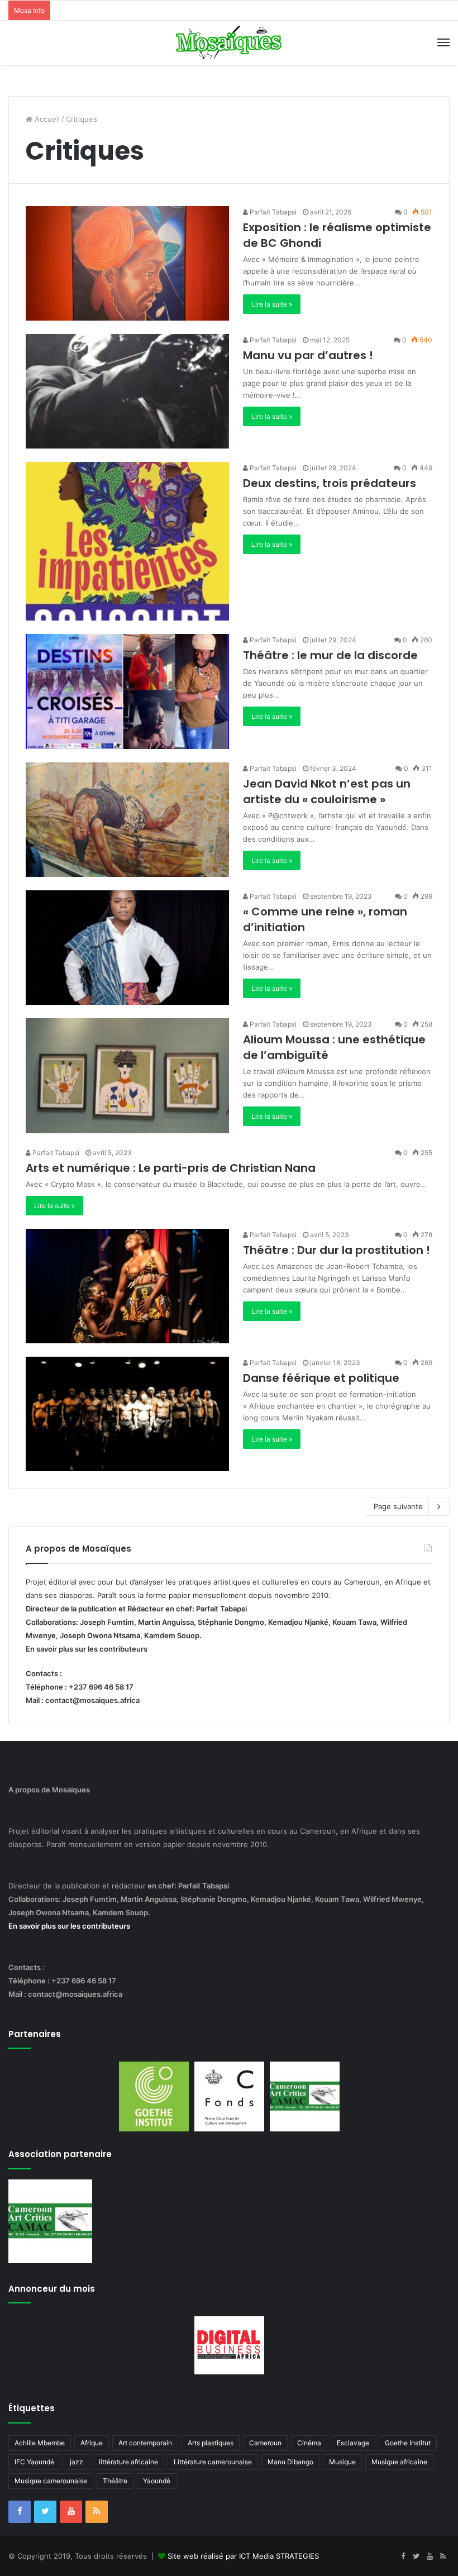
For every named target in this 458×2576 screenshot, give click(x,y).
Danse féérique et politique (321, 1378)
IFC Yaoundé (34, 2462)
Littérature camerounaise (213, 2462)
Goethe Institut (408, 2443)
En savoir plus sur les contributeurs (87, 1649)
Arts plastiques (211, 2443)
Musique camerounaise (51, 2481)
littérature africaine (128, 2462)
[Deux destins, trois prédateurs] (127, 541)
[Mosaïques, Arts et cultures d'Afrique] (229, 43)
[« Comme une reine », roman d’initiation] (127, 948)
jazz (77, 2462)
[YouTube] (71, 2512)
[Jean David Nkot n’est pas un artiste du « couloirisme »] (127, 820)
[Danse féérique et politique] (127, 1414)
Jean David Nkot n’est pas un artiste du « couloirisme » (327, 791)
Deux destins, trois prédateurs (330, 483)
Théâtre (115, 2481)
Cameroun (265, 2443)
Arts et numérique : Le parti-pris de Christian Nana (171, 1168)
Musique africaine (399, 2462)
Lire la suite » (272, 304)
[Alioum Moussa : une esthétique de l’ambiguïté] (127, 1075)
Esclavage (353, 2443)
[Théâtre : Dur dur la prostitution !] (127, 1286)
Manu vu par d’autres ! (308, 355)
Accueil (46, 119)
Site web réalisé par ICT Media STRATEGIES (243, 2556)
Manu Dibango (290, 2462)
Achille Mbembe (40, 2443)
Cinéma (309, 2443)
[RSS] (97, 2512)
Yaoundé (157, 2481)
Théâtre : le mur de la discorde (330, 655)
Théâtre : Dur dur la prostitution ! (337, 1250)
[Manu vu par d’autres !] (127, 391)
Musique (342, 2462)
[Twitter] (45, 2512)
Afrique (92, 2443)
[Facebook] (20, 2512)
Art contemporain (145, 2443)
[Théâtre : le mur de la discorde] (127, 691)
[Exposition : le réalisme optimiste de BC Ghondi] (127, 263)
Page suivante (398, 1506)
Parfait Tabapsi (272, 212)
